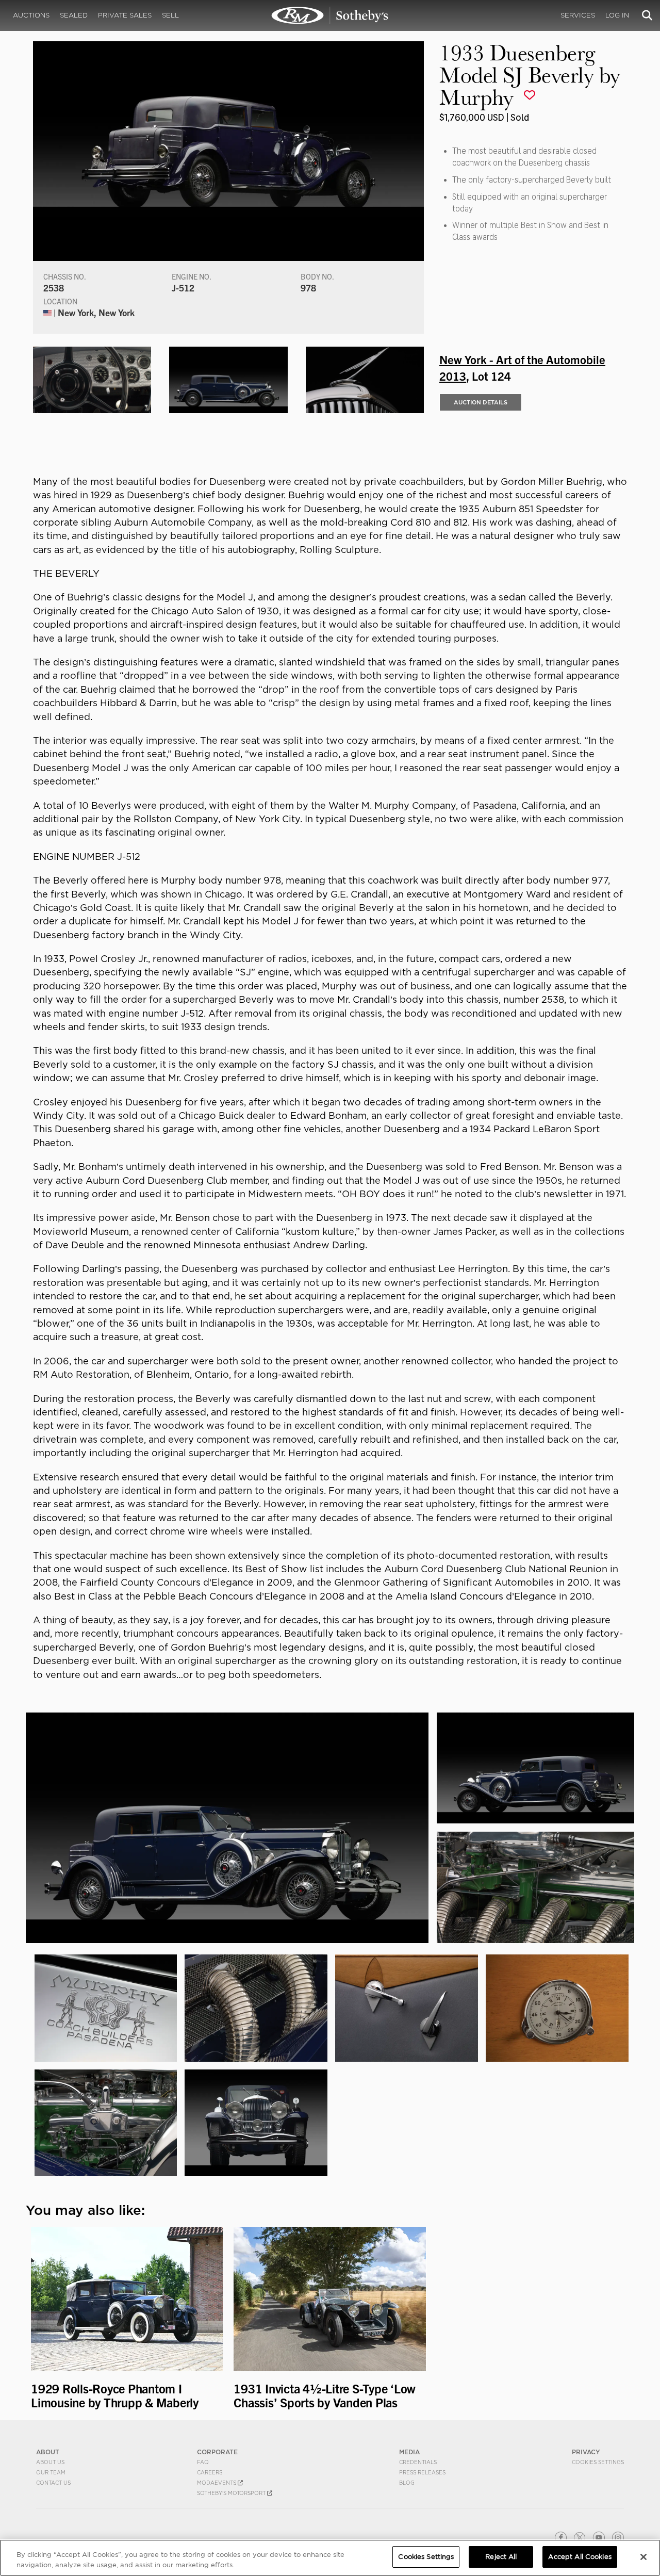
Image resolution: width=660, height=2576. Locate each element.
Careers (210, 2472)
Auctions (31, 15)
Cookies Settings (598, 2462)
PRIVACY (586, 2452)
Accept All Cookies (580, 2557)
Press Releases (422, 2472)
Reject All (501, 2557)
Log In (617, 15)
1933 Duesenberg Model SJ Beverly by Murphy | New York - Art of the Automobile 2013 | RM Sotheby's (330, 15)
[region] (330, 2558)
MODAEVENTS (217, 2483)
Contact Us (53, 2483)
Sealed (74, 15)
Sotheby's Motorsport (232, 2493)
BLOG (407, 2483)
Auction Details (481, 402)
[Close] (643, 2557)
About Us (50, 2462)
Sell (170, 15)
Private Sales (125, 15)
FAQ (203, 2462)
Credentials (418, 2462)
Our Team (51, 2472)
